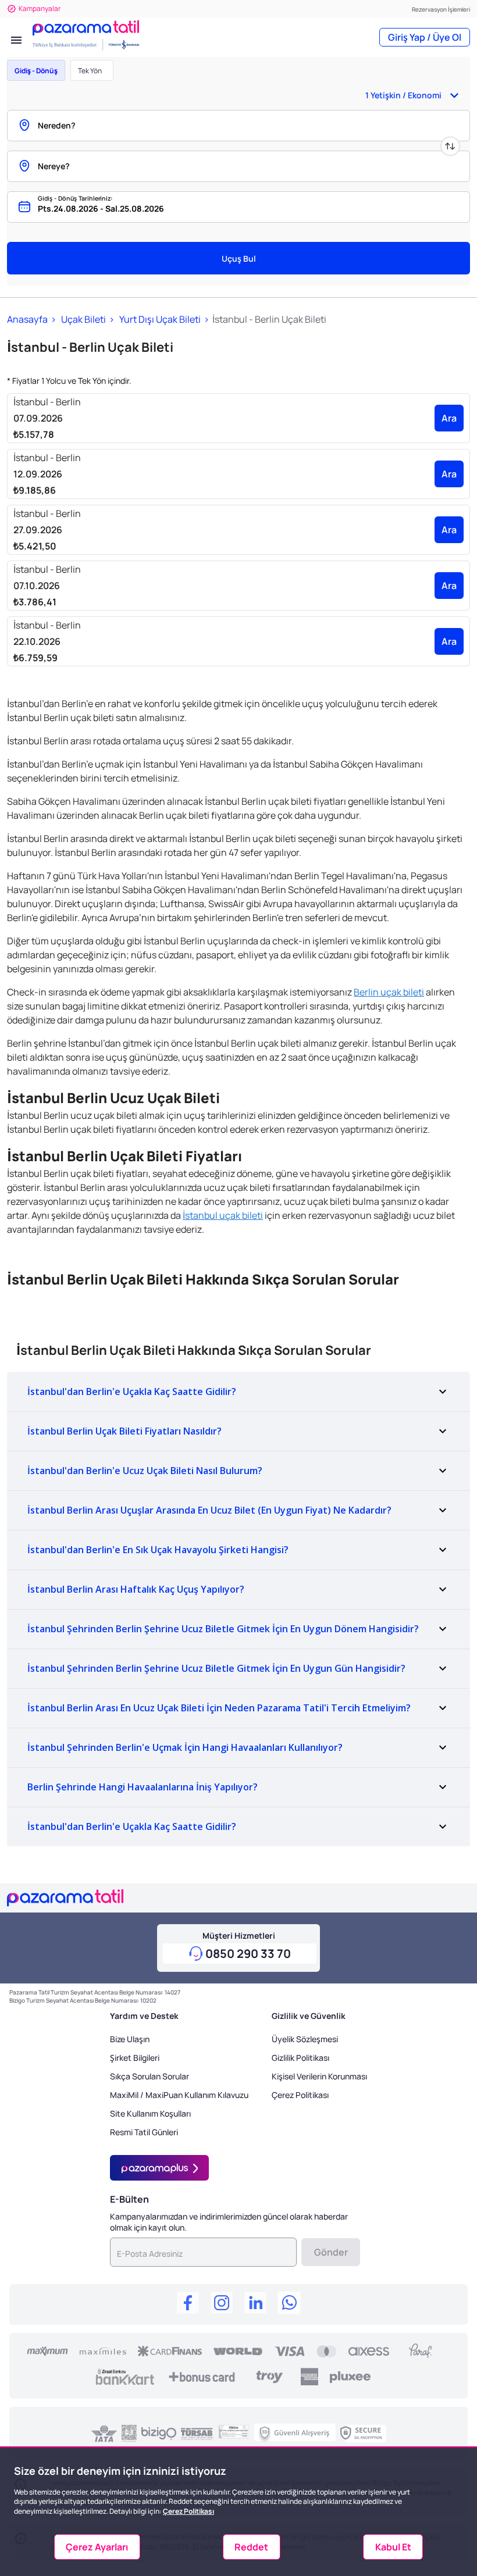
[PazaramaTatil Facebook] (188, 2304)
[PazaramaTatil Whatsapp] (289, 2304)
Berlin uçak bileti (389, 992)
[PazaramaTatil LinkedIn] (255, 2304)
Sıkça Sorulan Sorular (149, 2076)
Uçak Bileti (83, 319)
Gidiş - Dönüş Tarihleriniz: (75, 198)
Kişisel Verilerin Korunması (319, 2076)
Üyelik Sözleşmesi (305, 2039)
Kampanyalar (40, 8)
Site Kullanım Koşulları (150, 2113)
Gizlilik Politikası (300, 2058)
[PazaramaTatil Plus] (159, 2168)
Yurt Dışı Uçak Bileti (159, 319)
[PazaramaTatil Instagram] (222, 2304)
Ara (449, 418)
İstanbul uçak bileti (223, 1215)
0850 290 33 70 (248, 1954)
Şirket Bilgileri (135, 2058)
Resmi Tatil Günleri (144, 2132)
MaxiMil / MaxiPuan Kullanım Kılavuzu (179, 2095)
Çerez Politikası (300, 2095)
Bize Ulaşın (130, 2039)
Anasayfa (27, 319)
